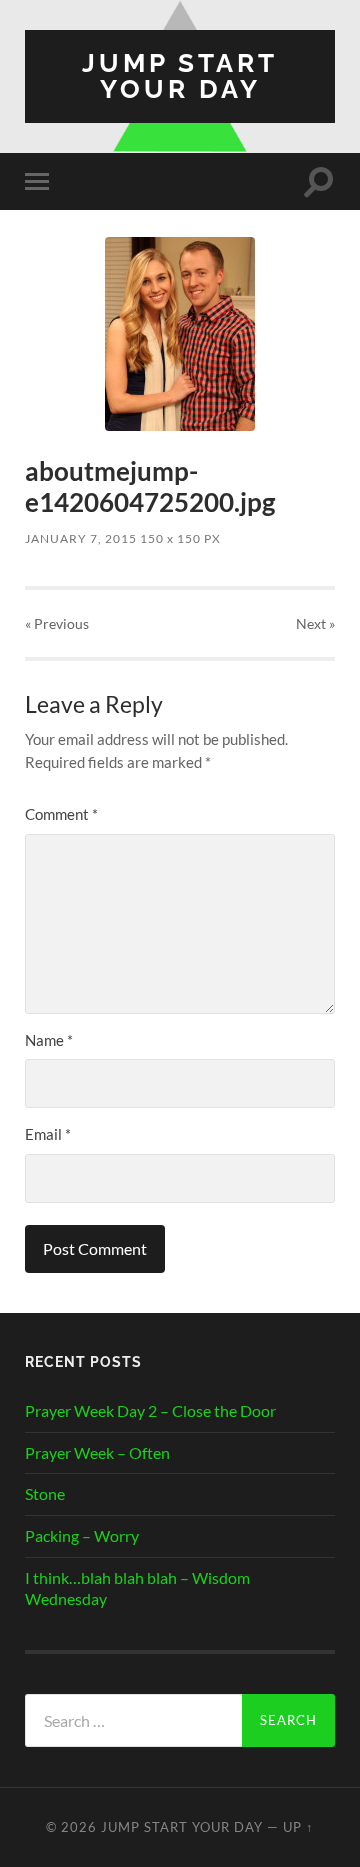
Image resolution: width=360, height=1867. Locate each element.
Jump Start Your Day (180, 75)
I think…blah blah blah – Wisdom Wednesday (137, 1588)
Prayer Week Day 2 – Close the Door (150, 1410)
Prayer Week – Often (97, 1452)
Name (49, 1040)
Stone (45, 1493)
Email (48, 1134)
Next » (315, 623)
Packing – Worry (82, 1535)
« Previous (57, 623)
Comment (61, 814)
